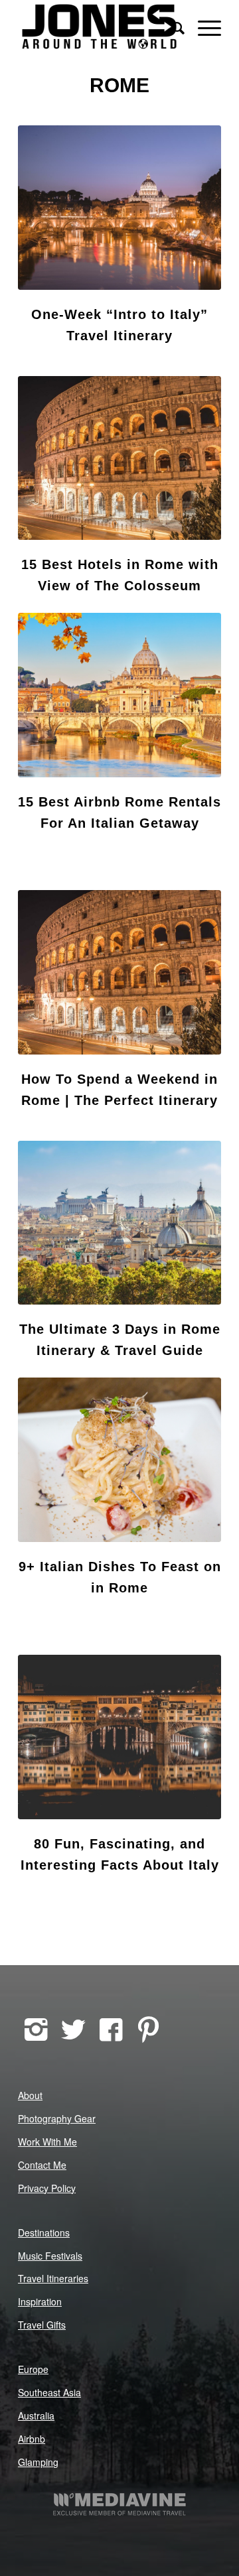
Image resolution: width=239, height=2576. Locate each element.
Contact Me (42, 2165)
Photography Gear (57, 2118)
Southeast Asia (49, 2392)
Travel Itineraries (53, 2278)
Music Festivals (50, 2256)
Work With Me (47, 2142)
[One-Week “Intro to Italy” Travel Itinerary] (119, 208)
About (30, 2095)
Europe (33, 2369)
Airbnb (32, 2439)
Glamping (38, 2462)
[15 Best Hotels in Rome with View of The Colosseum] (119, 458)
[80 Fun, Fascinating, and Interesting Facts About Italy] (119, 1737)
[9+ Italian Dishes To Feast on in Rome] (119, 1460)
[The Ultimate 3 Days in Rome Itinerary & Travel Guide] (119, 1223)
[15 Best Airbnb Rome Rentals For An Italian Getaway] (119, 695)
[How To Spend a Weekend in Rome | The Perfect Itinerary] (119, 972)
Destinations (44, 2232)
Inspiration (40, 2301)
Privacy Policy (47, 2188)
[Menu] (203, 27)
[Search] (172, 27)
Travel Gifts (42, 2325)
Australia (36, 2415)
